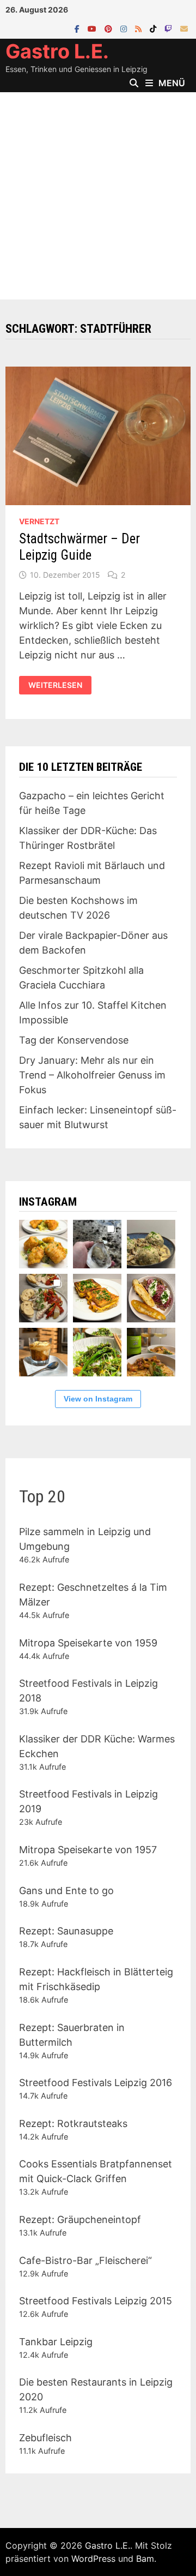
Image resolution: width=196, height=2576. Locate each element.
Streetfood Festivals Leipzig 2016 (96, 2083)
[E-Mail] (184, 28)
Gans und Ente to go (66, 1891)
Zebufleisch (45, 2438)
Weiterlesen (60, 685)
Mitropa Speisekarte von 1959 (88, 1643)
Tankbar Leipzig (56, 2342)
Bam (145, 2559)
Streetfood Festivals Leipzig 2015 (96, 2301)
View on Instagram (98, 1399)
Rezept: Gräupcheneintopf (80, 2219)
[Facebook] (78, 28)
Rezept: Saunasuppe (66, 1931)
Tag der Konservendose (74, 1040)
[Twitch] (170, 28)
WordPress (93, 2559)
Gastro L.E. (57, 51)
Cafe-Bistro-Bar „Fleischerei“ (85, 2260)
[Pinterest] (110, 28)
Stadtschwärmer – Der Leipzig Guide (79, 547)
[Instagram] (125, 28)
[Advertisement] (98, 196)
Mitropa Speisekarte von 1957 (88, 1850)
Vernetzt (39, 521)
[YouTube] (93, 28)
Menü (172, 83)
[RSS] (140, 28)
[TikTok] (154, 28)
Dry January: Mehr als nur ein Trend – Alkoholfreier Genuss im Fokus (92, 1075)
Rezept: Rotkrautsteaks (73, 2123)
